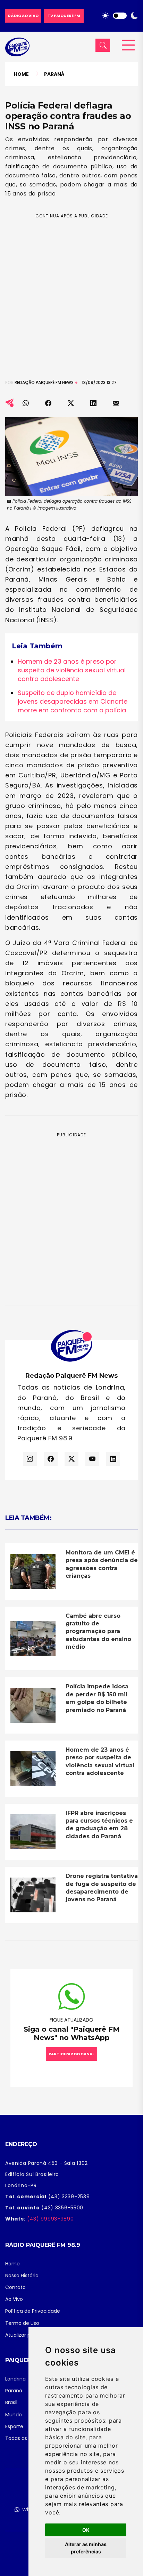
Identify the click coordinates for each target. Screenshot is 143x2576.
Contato (15, 2287)
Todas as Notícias (27, 2438)
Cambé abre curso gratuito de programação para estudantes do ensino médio (98, 1631)
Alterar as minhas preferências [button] (86, 2548)
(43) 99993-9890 (49, 2219)
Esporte (14, 2426)
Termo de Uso (22, 2323)
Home (21, 74)
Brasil (11, 2402)
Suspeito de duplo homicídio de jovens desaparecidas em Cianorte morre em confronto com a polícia (73, 701)
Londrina (15, 2379)
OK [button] (86, 2530)
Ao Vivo (14, 2299)
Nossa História (22, 2275)
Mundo (14, 2415)
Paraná (54, 74)
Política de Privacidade (33, 2311)
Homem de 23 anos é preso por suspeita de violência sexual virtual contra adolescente (72, 670)
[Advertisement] (71, 291)
